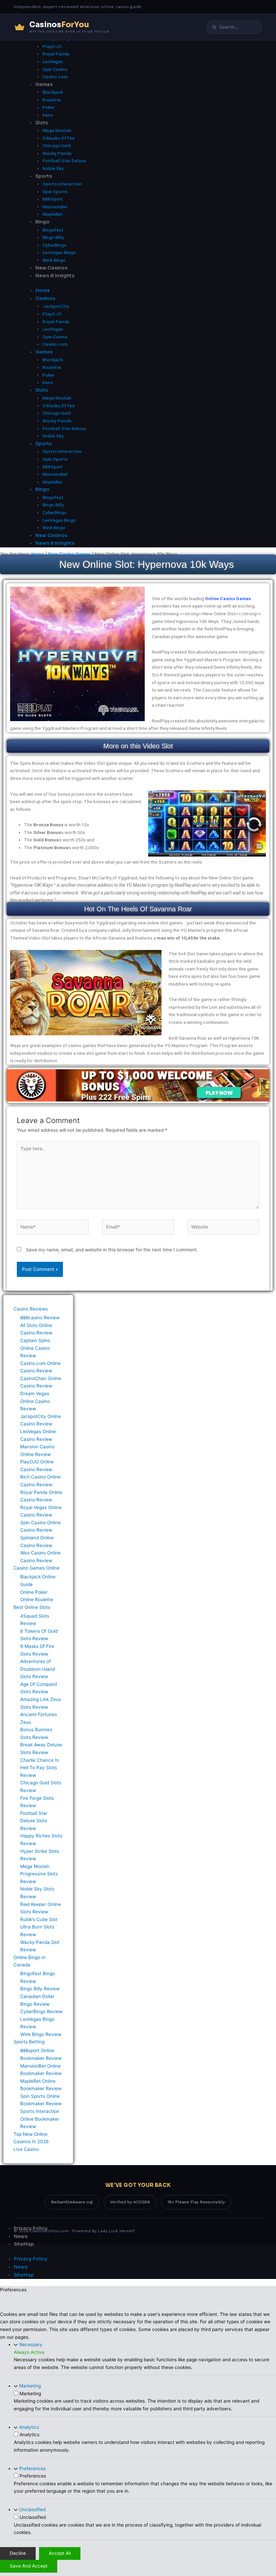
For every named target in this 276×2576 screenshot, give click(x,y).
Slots (42, 123)
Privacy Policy (31, 2228)
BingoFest (53, 230)
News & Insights (55, 276)
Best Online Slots (32, 1607)
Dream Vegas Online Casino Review (35, 1401)
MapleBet (53, 214)
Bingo (42, 222)
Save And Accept (29, 2566)
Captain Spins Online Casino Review (35, 1348)
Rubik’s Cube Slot (39, 1919)
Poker (48, 107)
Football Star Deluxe (64, 161)
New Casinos (51, 268)
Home (38, 554)
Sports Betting (29, 2042)
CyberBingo (54, 245)
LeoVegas (53, 61)
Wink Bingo (54, 260)
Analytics (29, 2427)
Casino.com (55, 77)
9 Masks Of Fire (59, 138)
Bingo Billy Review (40, 1989)
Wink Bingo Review (41, 2034)
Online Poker (34, 1592)
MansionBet (55, 207)
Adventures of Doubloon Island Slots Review (38, 1669)
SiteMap (24, 2244)
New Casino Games (69, 554)
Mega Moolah (57, 130)
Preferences (32, 2468)
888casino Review (40, 1318)
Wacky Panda (57, 153)
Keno (48, 115)
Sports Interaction (62, 184)
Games (44, 85)
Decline (18, 2553)
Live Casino (26, 2149)
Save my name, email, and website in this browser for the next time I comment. (112, 1250)
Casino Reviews (31, 1309)
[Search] (214, 27)
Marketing (30, 2386)
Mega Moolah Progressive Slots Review (39, 1874)
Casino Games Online (37, 1568)
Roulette (52, 100)
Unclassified (32, 2509)
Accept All (60, 2553)
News (21, 2236)
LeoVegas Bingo (59, 252)
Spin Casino (55, 69)
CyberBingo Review (41, 2011)
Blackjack (53, 92)
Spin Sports (55, 192)
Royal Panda (56, 54)
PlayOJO (52, 46)
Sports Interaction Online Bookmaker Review (40, 2119)
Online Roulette (37, 1599)
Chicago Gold (57, 146)
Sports (44, 176)
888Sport (53, 199)
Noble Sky (53, 168)
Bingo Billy (53, 237)
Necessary (31, 2344)
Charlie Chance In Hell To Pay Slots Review (40, 1768)
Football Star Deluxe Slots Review (34, 1821)
